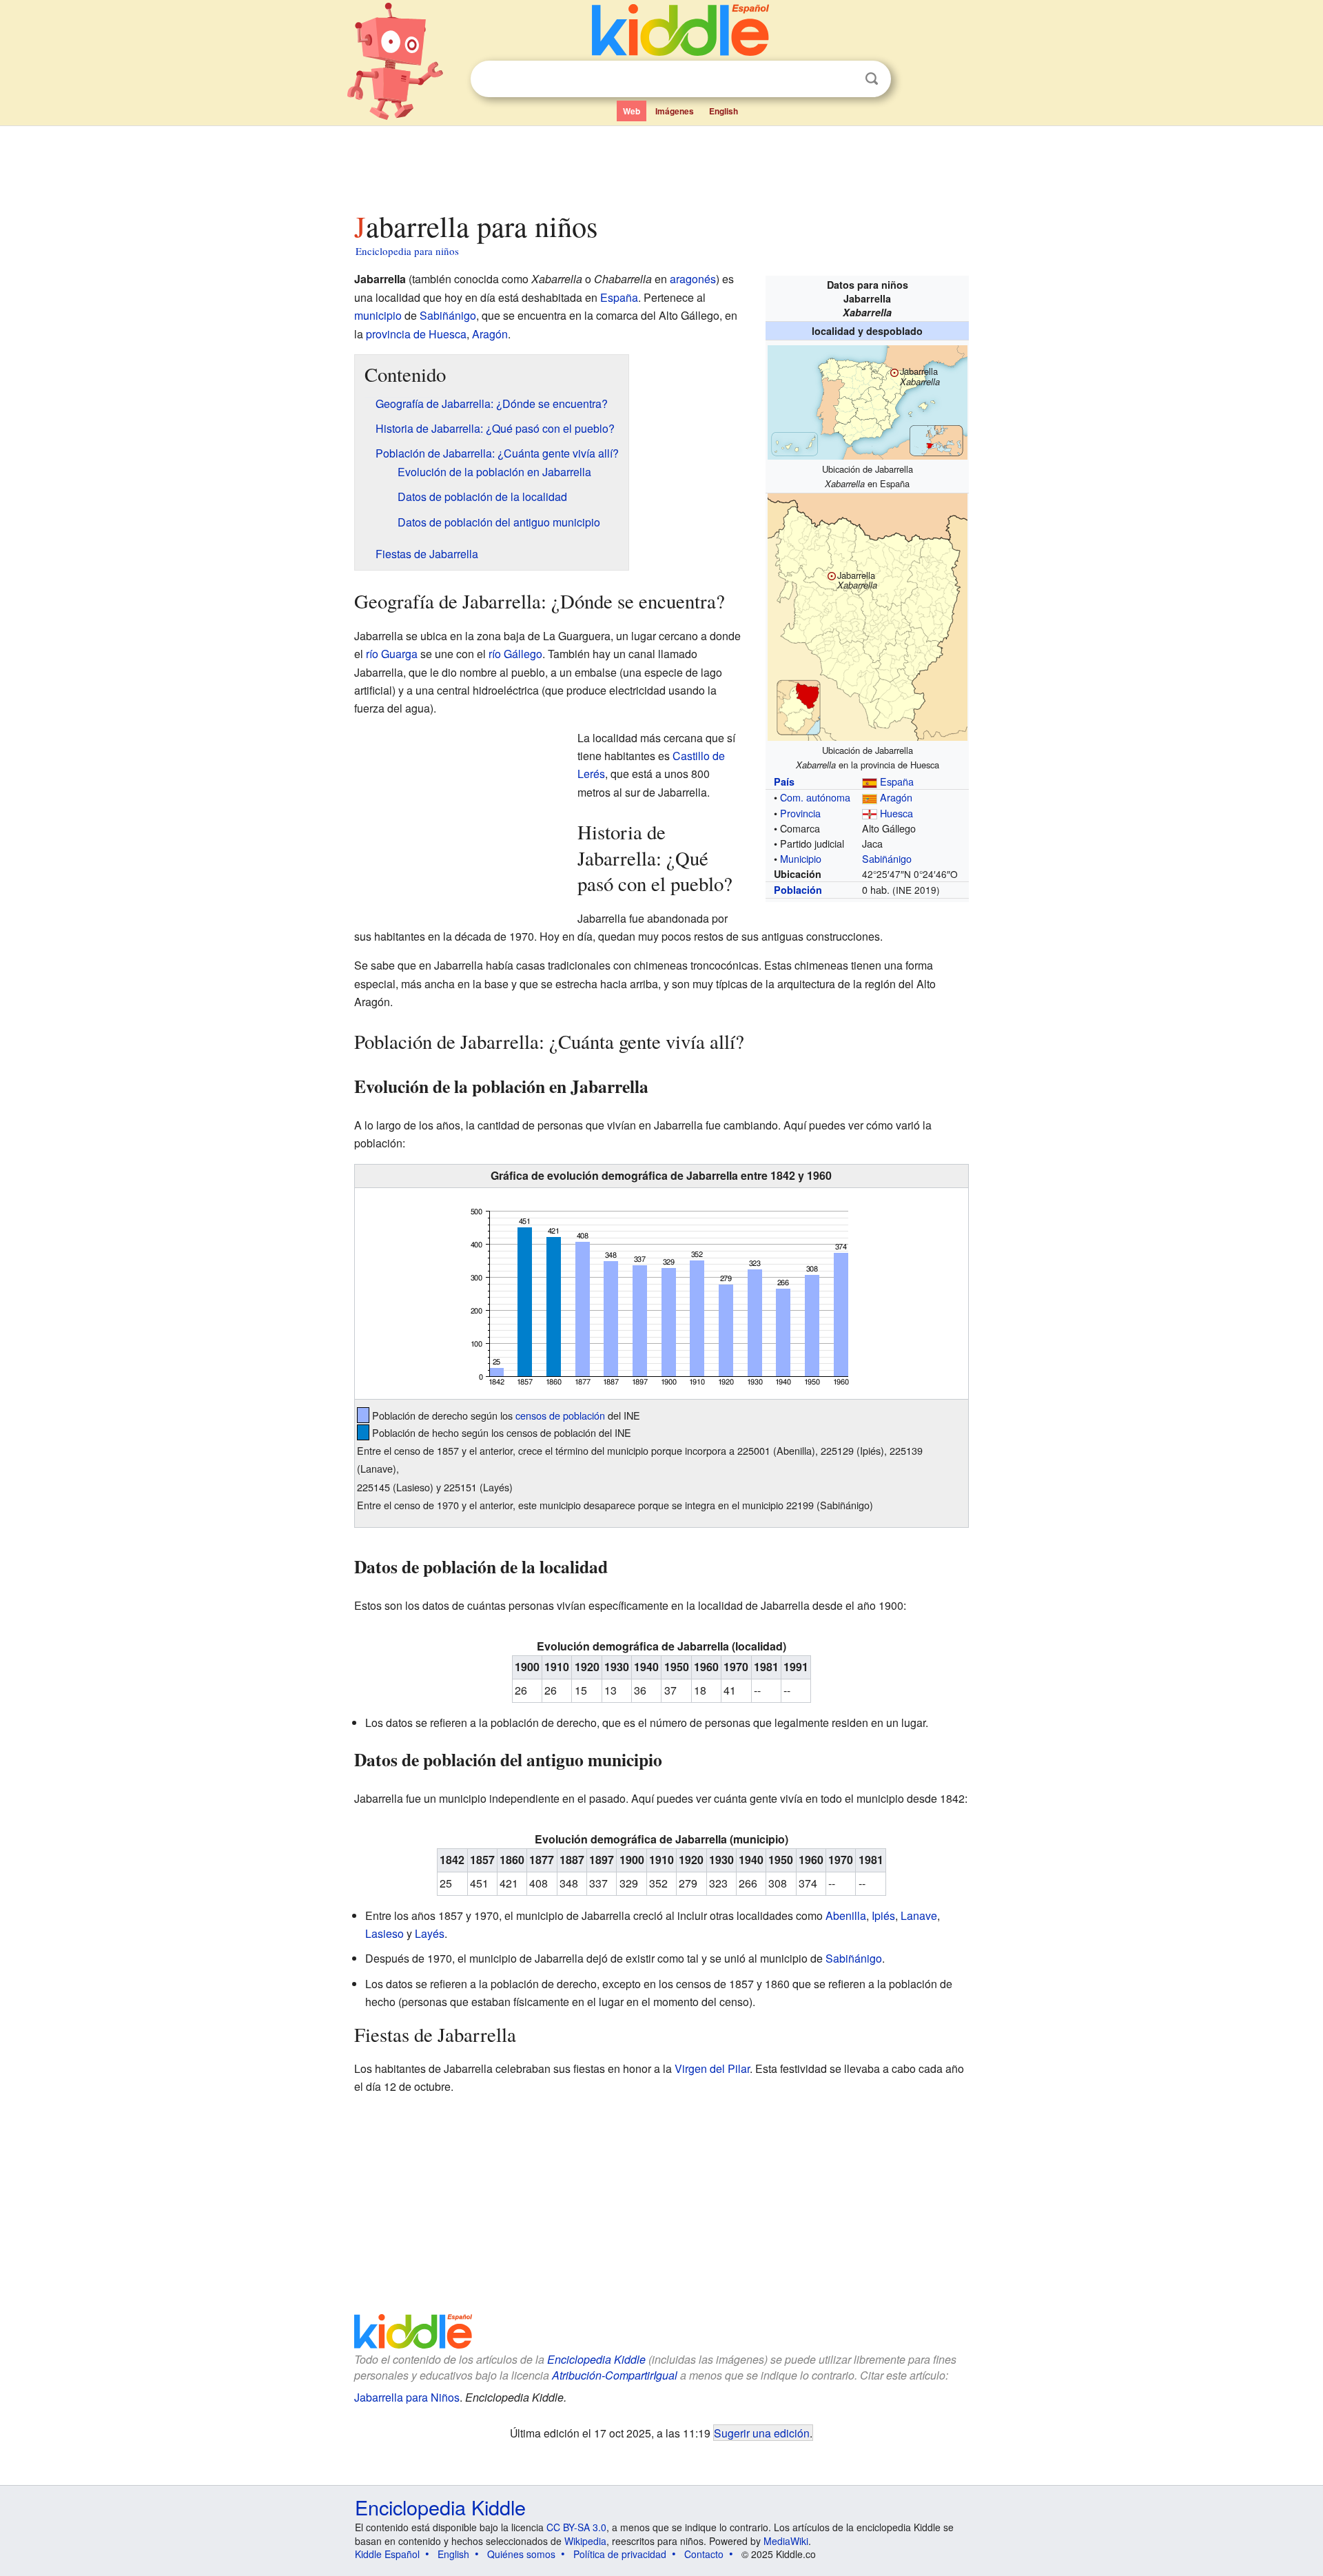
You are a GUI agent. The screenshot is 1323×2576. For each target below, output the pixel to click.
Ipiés (883, 1915)
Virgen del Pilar (712, 2068)
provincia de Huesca (416, 334)
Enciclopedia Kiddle (596, 2359)
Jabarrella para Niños (407, 2397)
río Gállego (515, 654)
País (784, 781)
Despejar (843, 79)
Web (632, 111)
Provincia (800, 813)
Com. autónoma (815, 797)
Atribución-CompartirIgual (615, 2375)
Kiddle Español (387, 2554)
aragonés (693, 279)
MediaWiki (786, 2541)
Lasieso (384, 1933)
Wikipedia (585, 2541)
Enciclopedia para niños (407, 251)
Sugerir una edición (762, 2433)
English (724, 111)
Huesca (896, 813)
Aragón (896, 797)
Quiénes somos (521, 2554)
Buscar (872, 79)
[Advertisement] (661, 165)
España (897, 781)
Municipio (801, 858)
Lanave (919, 1915)
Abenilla (846, 1915)
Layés (430, 1933)
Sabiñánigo (887, 858)
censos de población (560, 1415)
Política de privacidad (620, 2554)
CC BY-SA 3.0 (576, 2527)
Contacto (704, 2554)
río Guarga (392, 654)
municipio (378, 315)
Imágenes (675, 111)
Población (798, 890)
